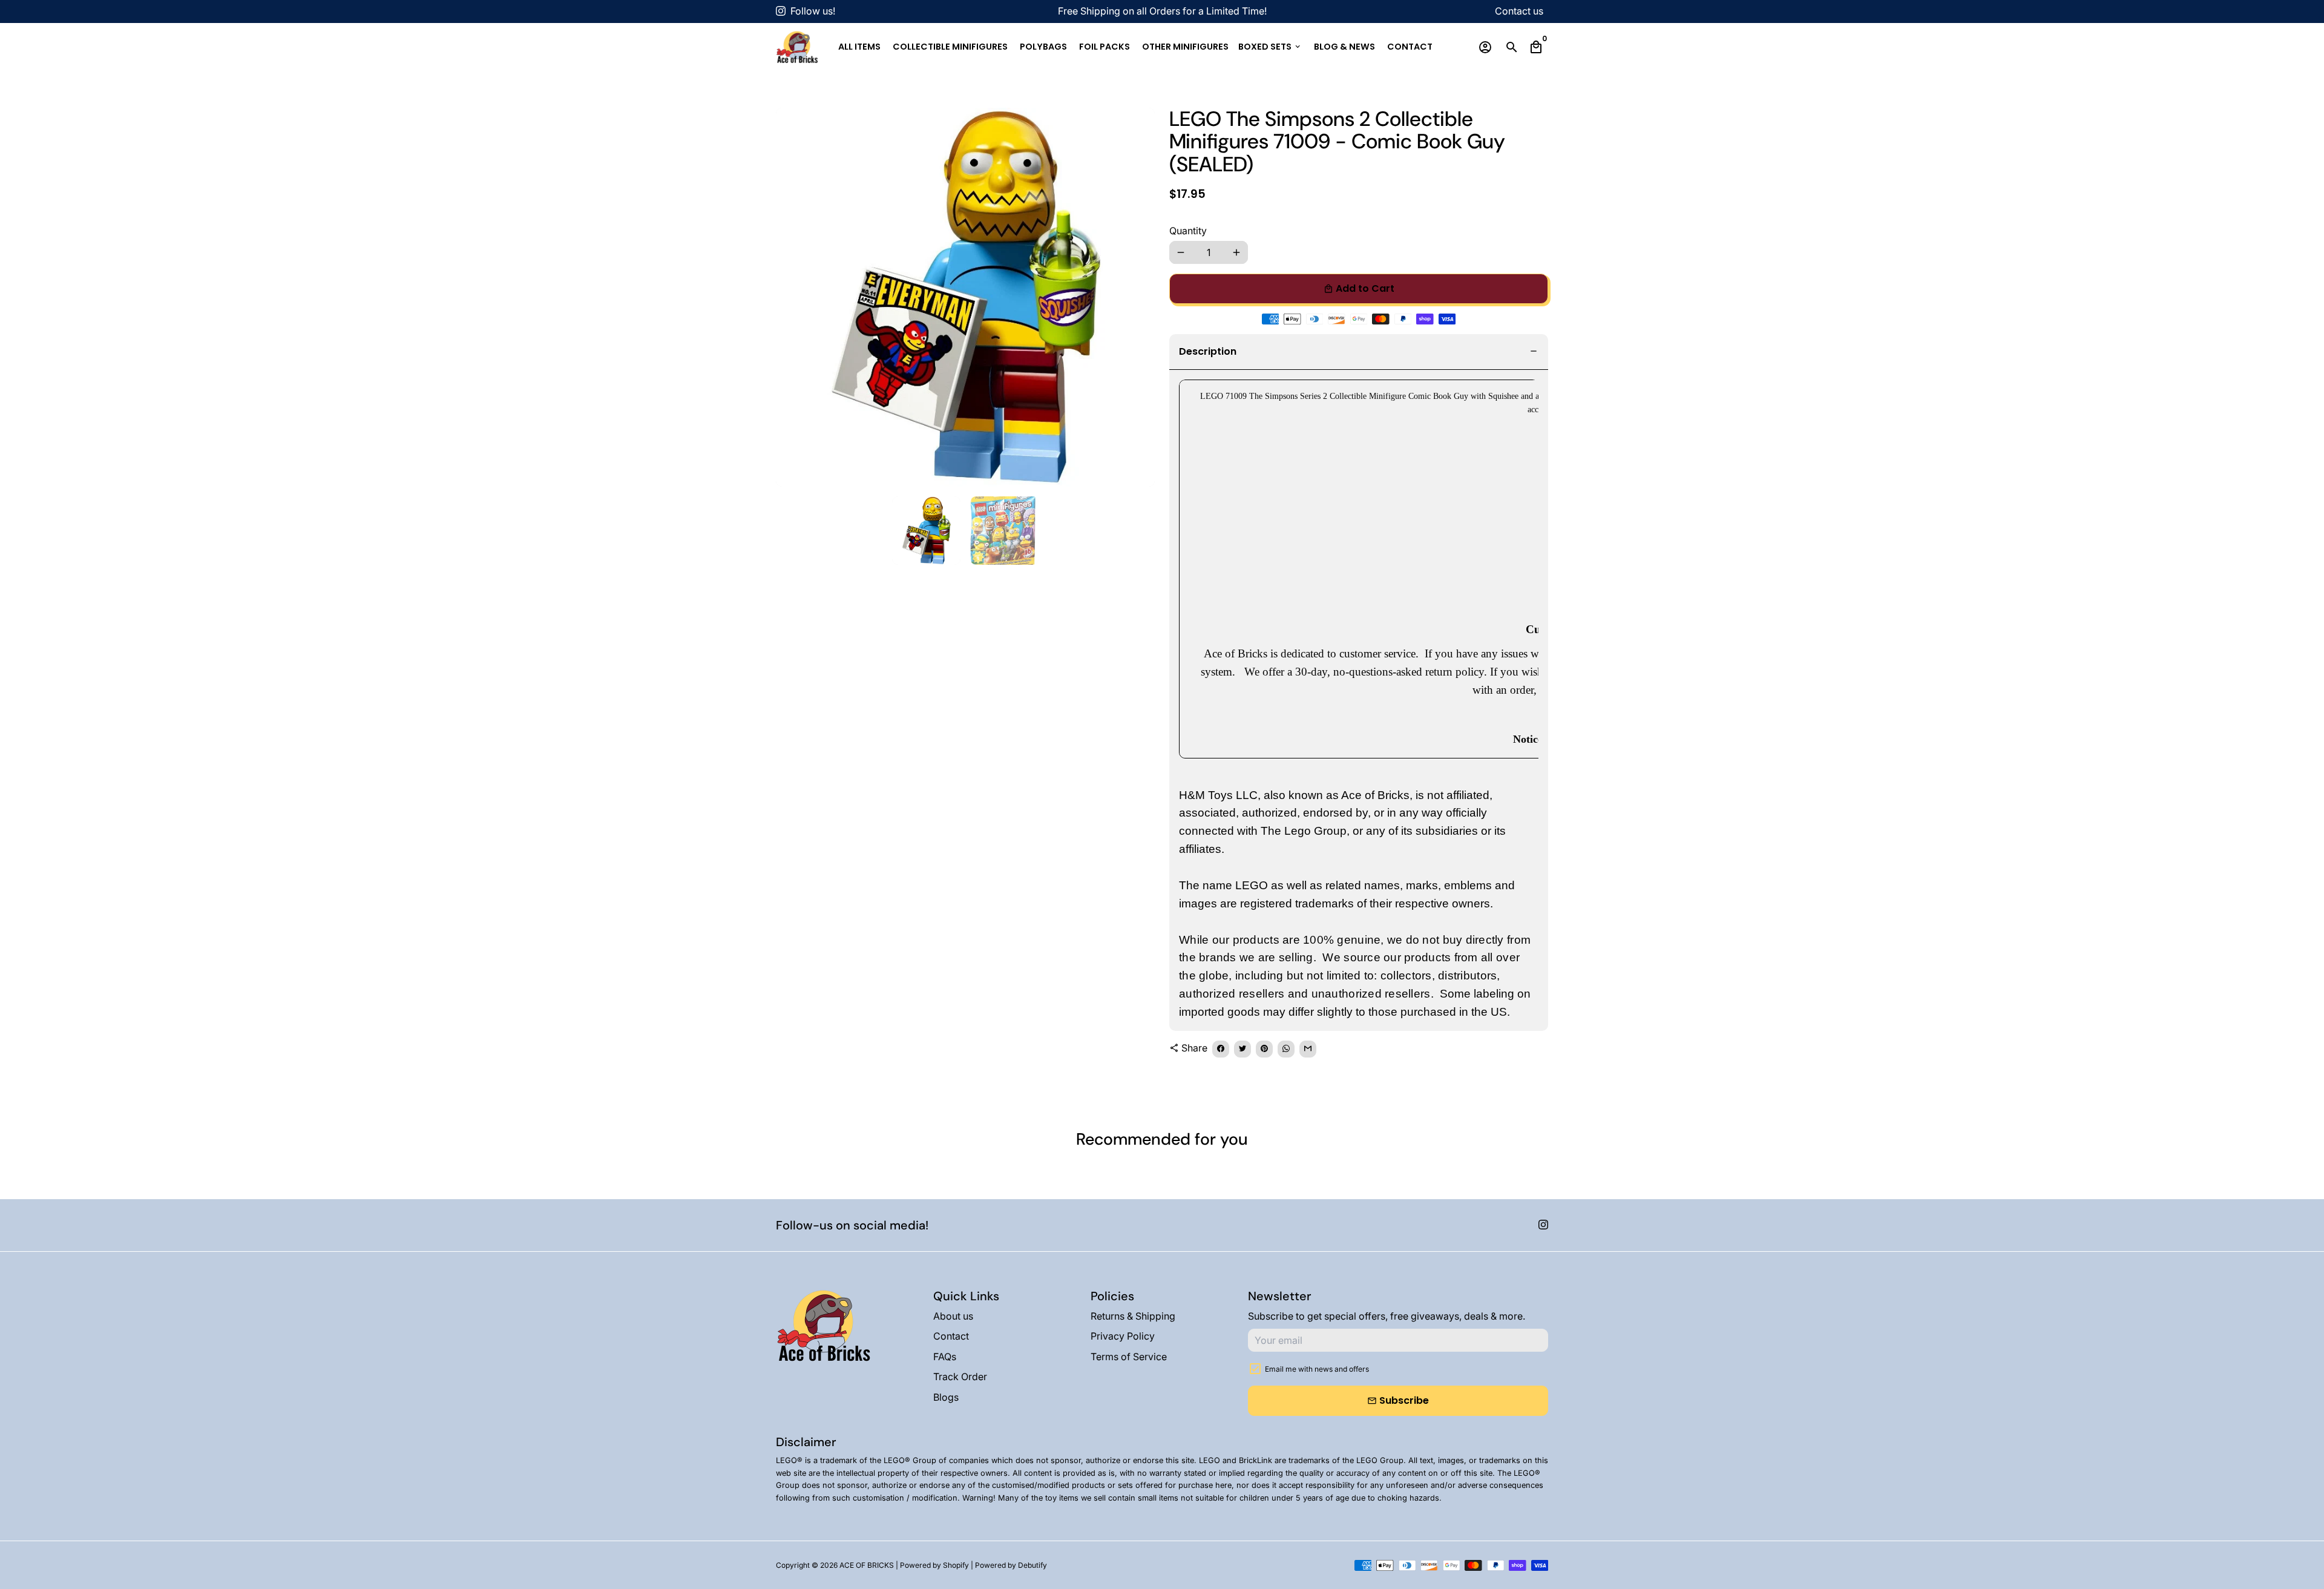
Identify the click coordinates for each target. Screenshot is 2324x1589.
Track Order (960, 1377)
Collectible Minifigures (950, 47)
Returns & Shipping (1133, 1316)
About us (953, 1316)
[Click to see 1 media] (926, 531)
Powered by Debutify (1011, 1565)
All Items (859, 47)
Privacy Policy (1123, 1336)
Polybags (1043, 47)
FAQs (945, 1357)
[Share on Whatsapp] (1286, 1049)
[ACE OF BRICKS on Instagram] (781, 11)
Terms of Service (1129, 1357)
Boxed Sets (1270, 47)
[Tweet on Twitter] (1242, 1049)
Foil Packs (1105, 47)
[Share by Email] (1308, 1049)
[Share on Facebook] (1221, 1049)
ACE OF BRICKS (867, 1565)
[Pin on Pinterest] (1264, 1049)
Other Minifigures (1185, 47)
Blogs (946, 1397)
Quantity (1188, 231)
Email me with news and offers (1317, 1369)
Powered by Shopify (934, 1565)
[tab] (1359, 352)
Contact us (1519, 11)
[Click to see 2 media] (1004, 531)
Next (1138, 297)
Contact (1410, 47)
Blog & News (1344, 47)
